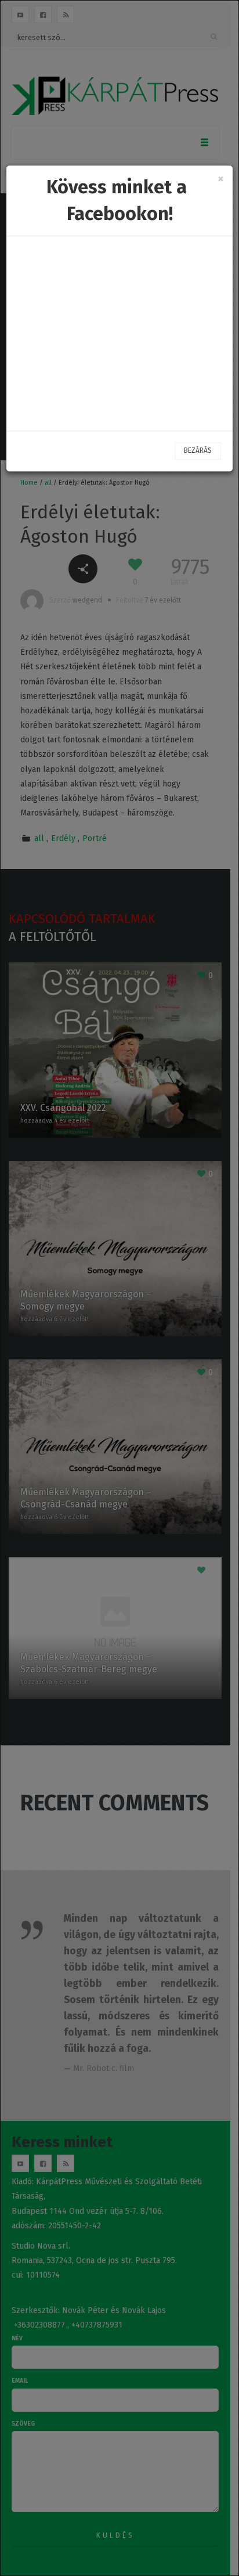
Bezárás (198, 451)
